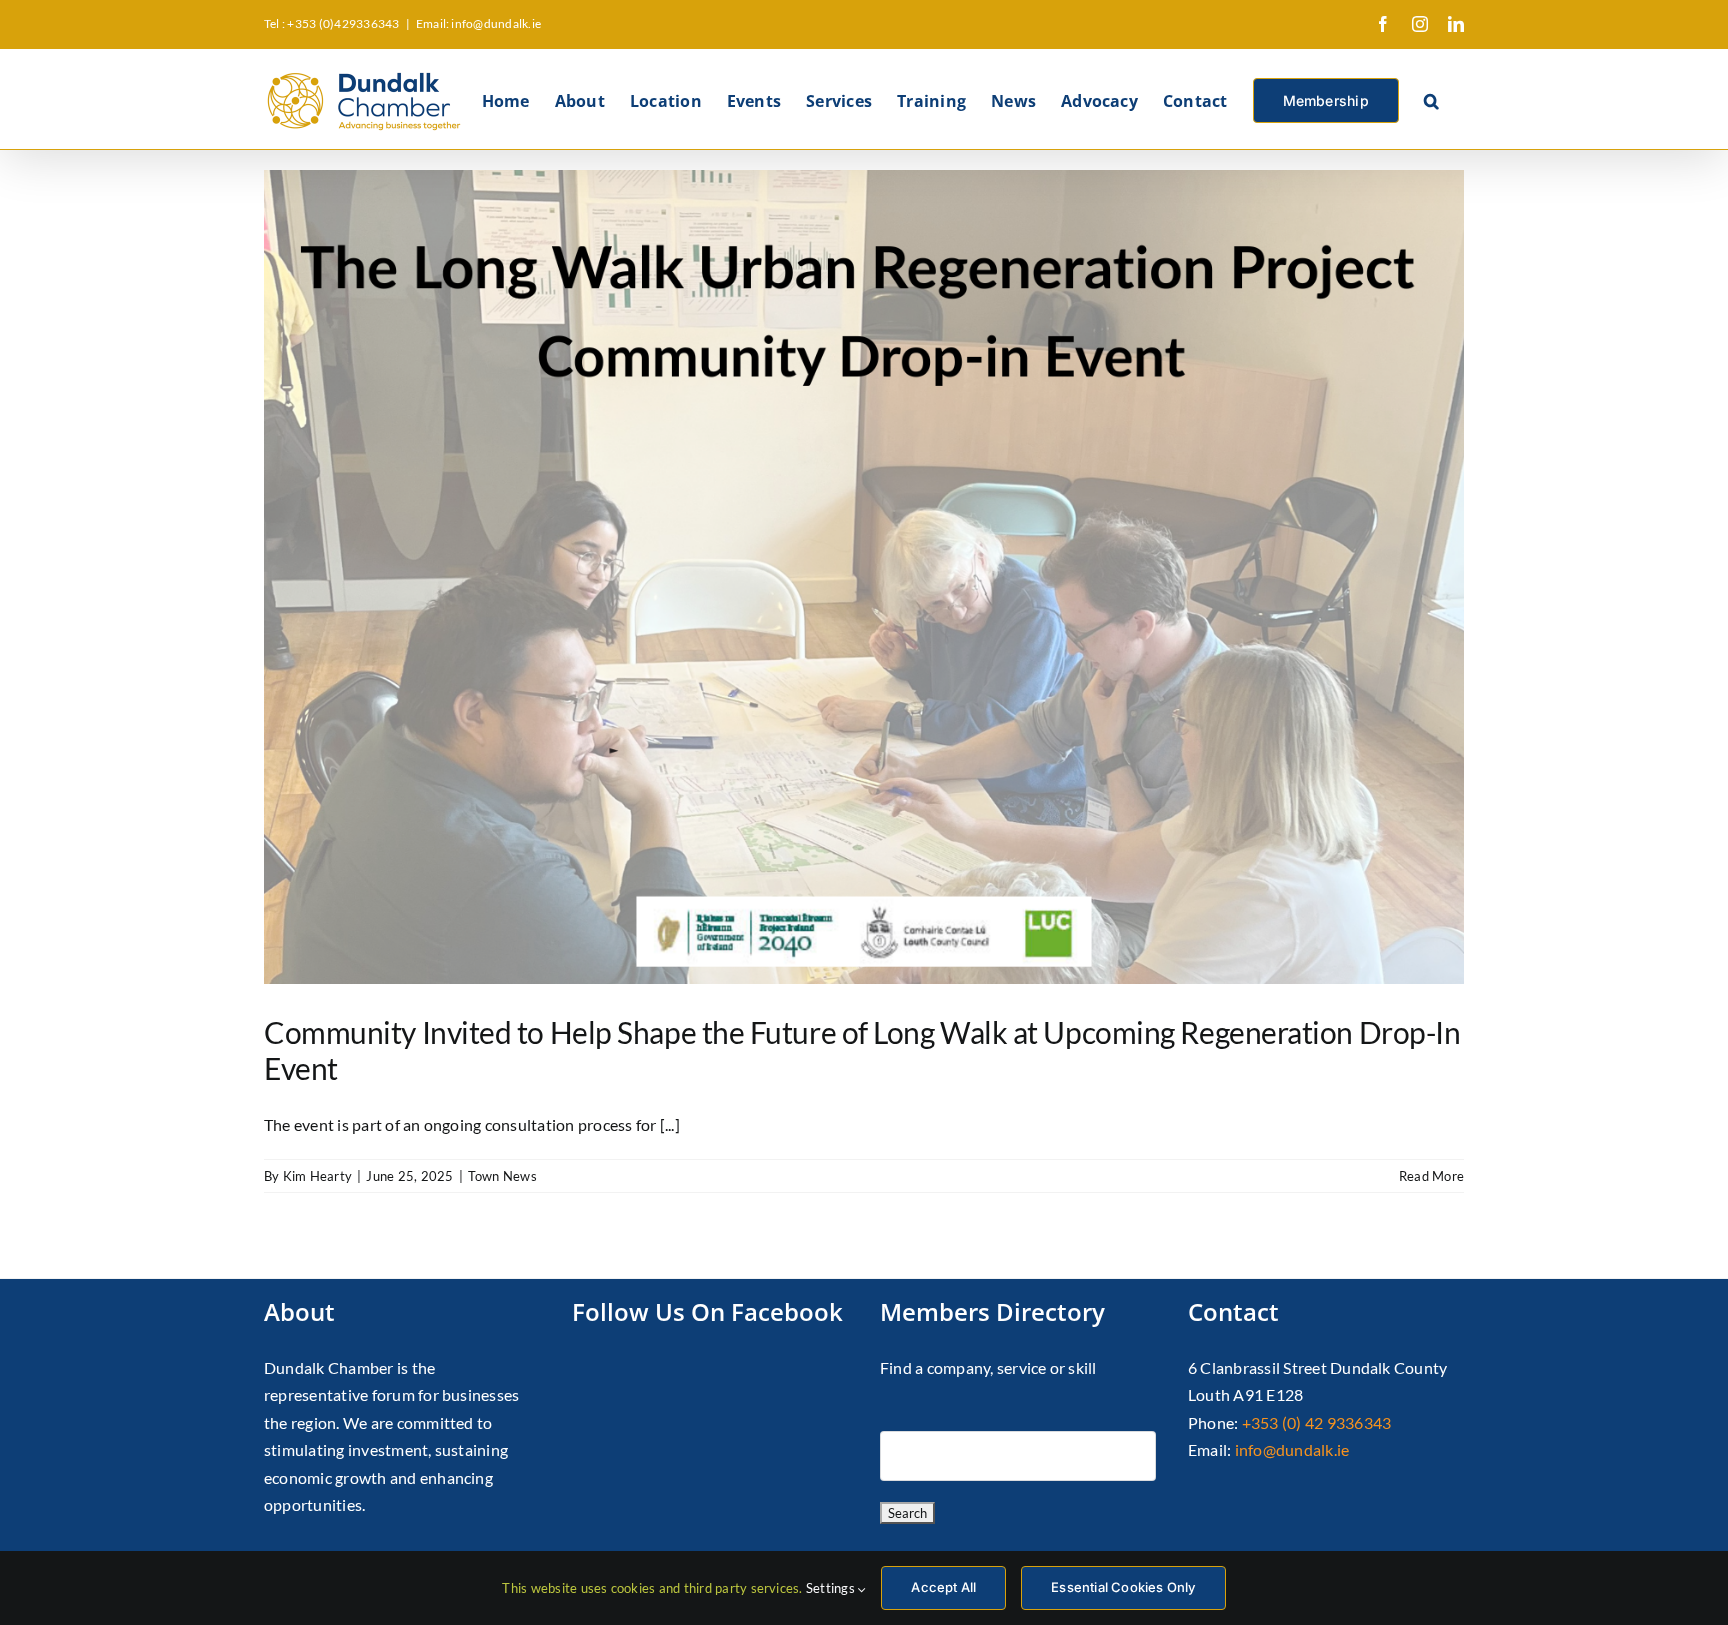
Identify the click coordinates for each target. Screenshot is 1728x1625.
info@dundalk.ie (1292, 1449)
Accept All (943, 1587)
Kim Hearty (317, 1176)
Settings (832, 1588)
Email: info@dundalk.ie (478, 23)
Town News (502, 1176)
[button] (1431, 99)
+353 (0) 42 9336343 (1317, 1422)
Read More (1431, 1176)
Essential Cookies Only (1123, 1587)
